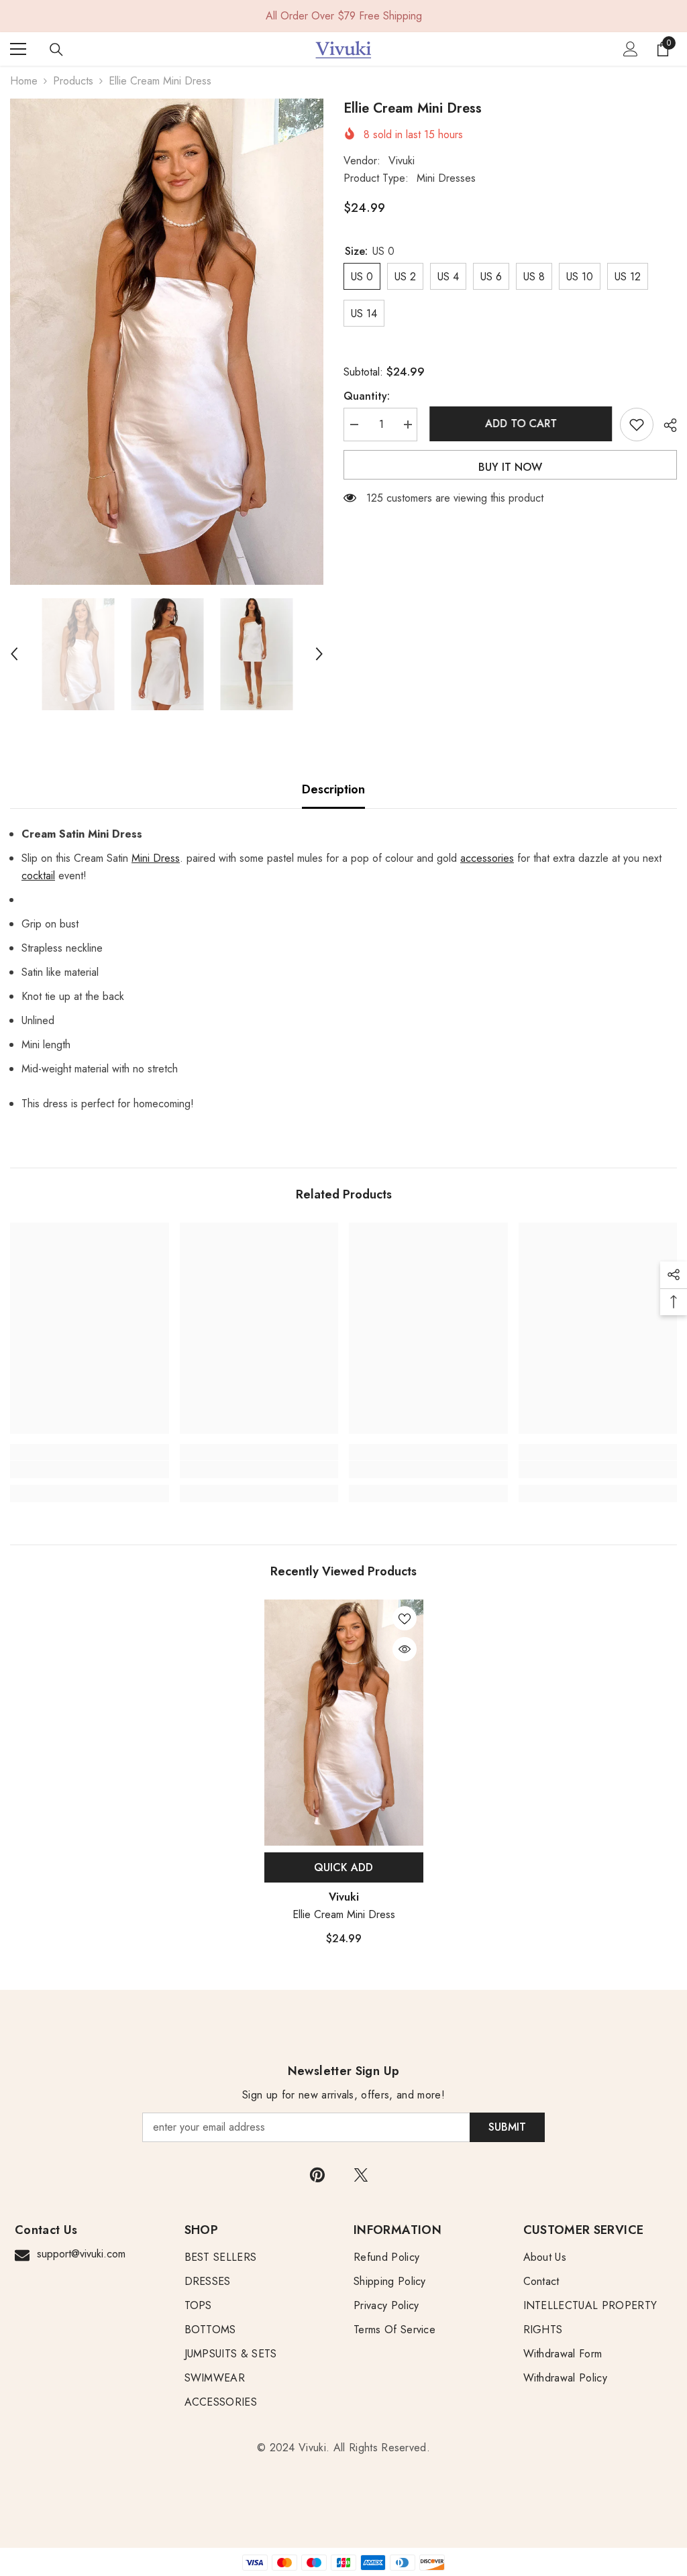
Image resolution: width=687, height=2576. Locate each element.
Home (24, 81)
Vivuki (402, 161)
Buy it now (510, 467)
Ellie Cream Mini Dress (344, 1914)
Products (73, 81)
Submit (507, 2127)
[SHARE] (665, 425)
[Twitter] (361, 2175)
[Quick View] (405, 1649)
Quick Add (343, 1867)
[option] (167, 342)
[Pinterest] (317, 2175)
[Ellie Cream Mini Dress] (344, 1723)
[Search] (56, 50)
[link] (90, 1469)
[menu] (18, 49)
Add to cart (519, 424)
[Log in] (631, 49)
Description (333, 789)
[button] (14, 654)
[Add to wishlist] (637, 425)
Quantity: (367, 396)
